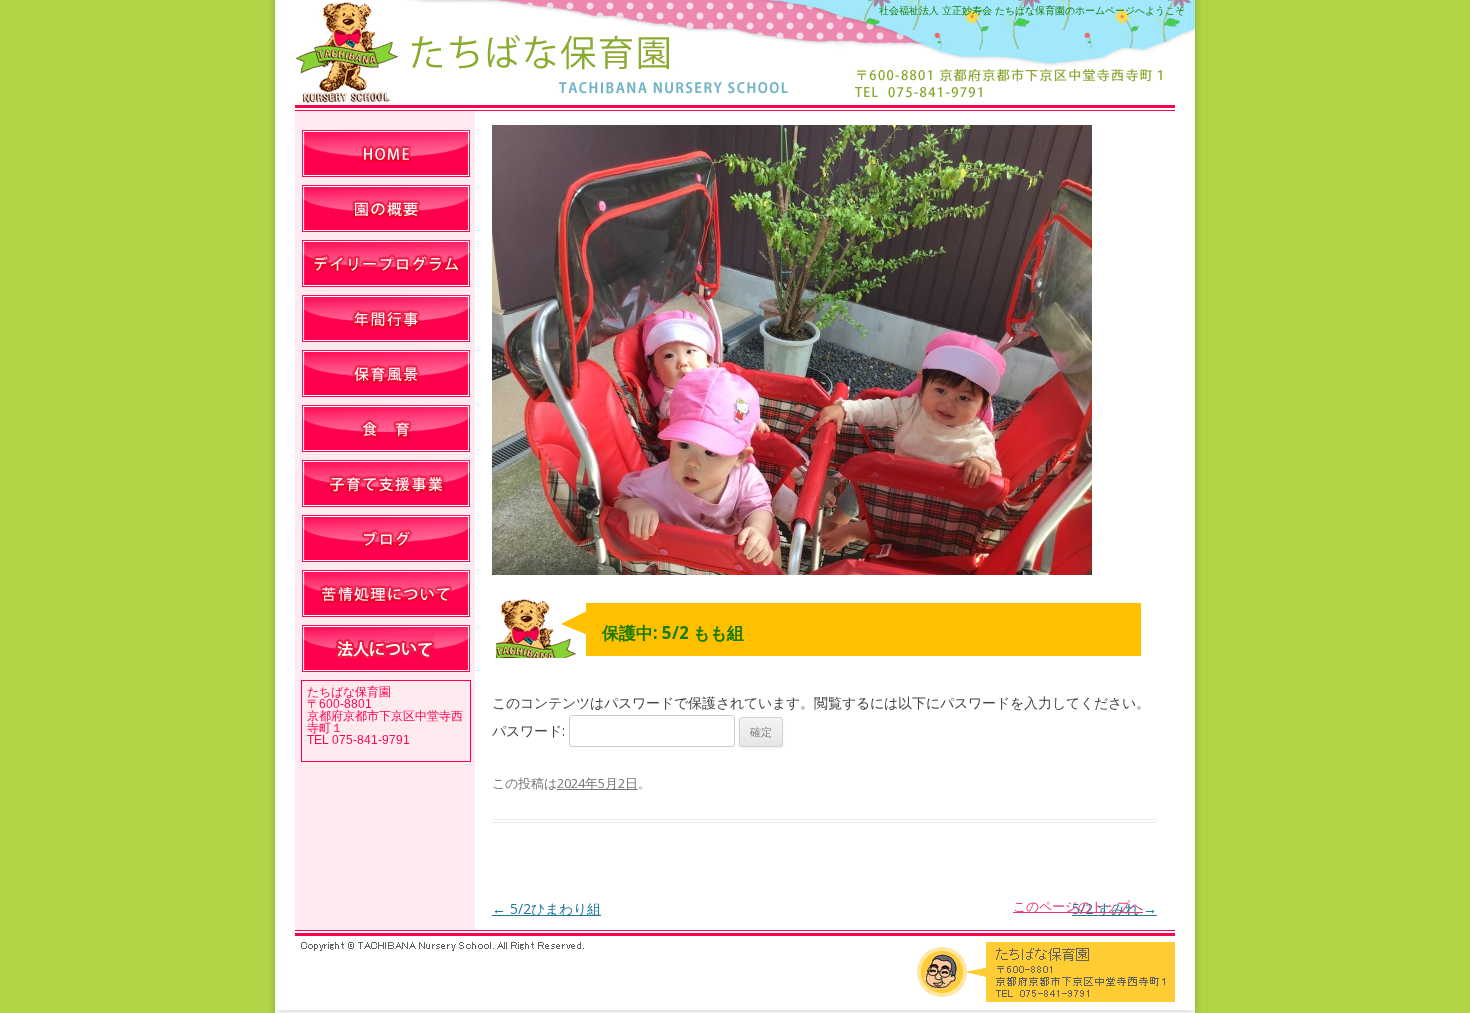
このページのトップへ (1078, 906)
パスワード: (530, 730)
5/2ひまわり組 (546, 908)
